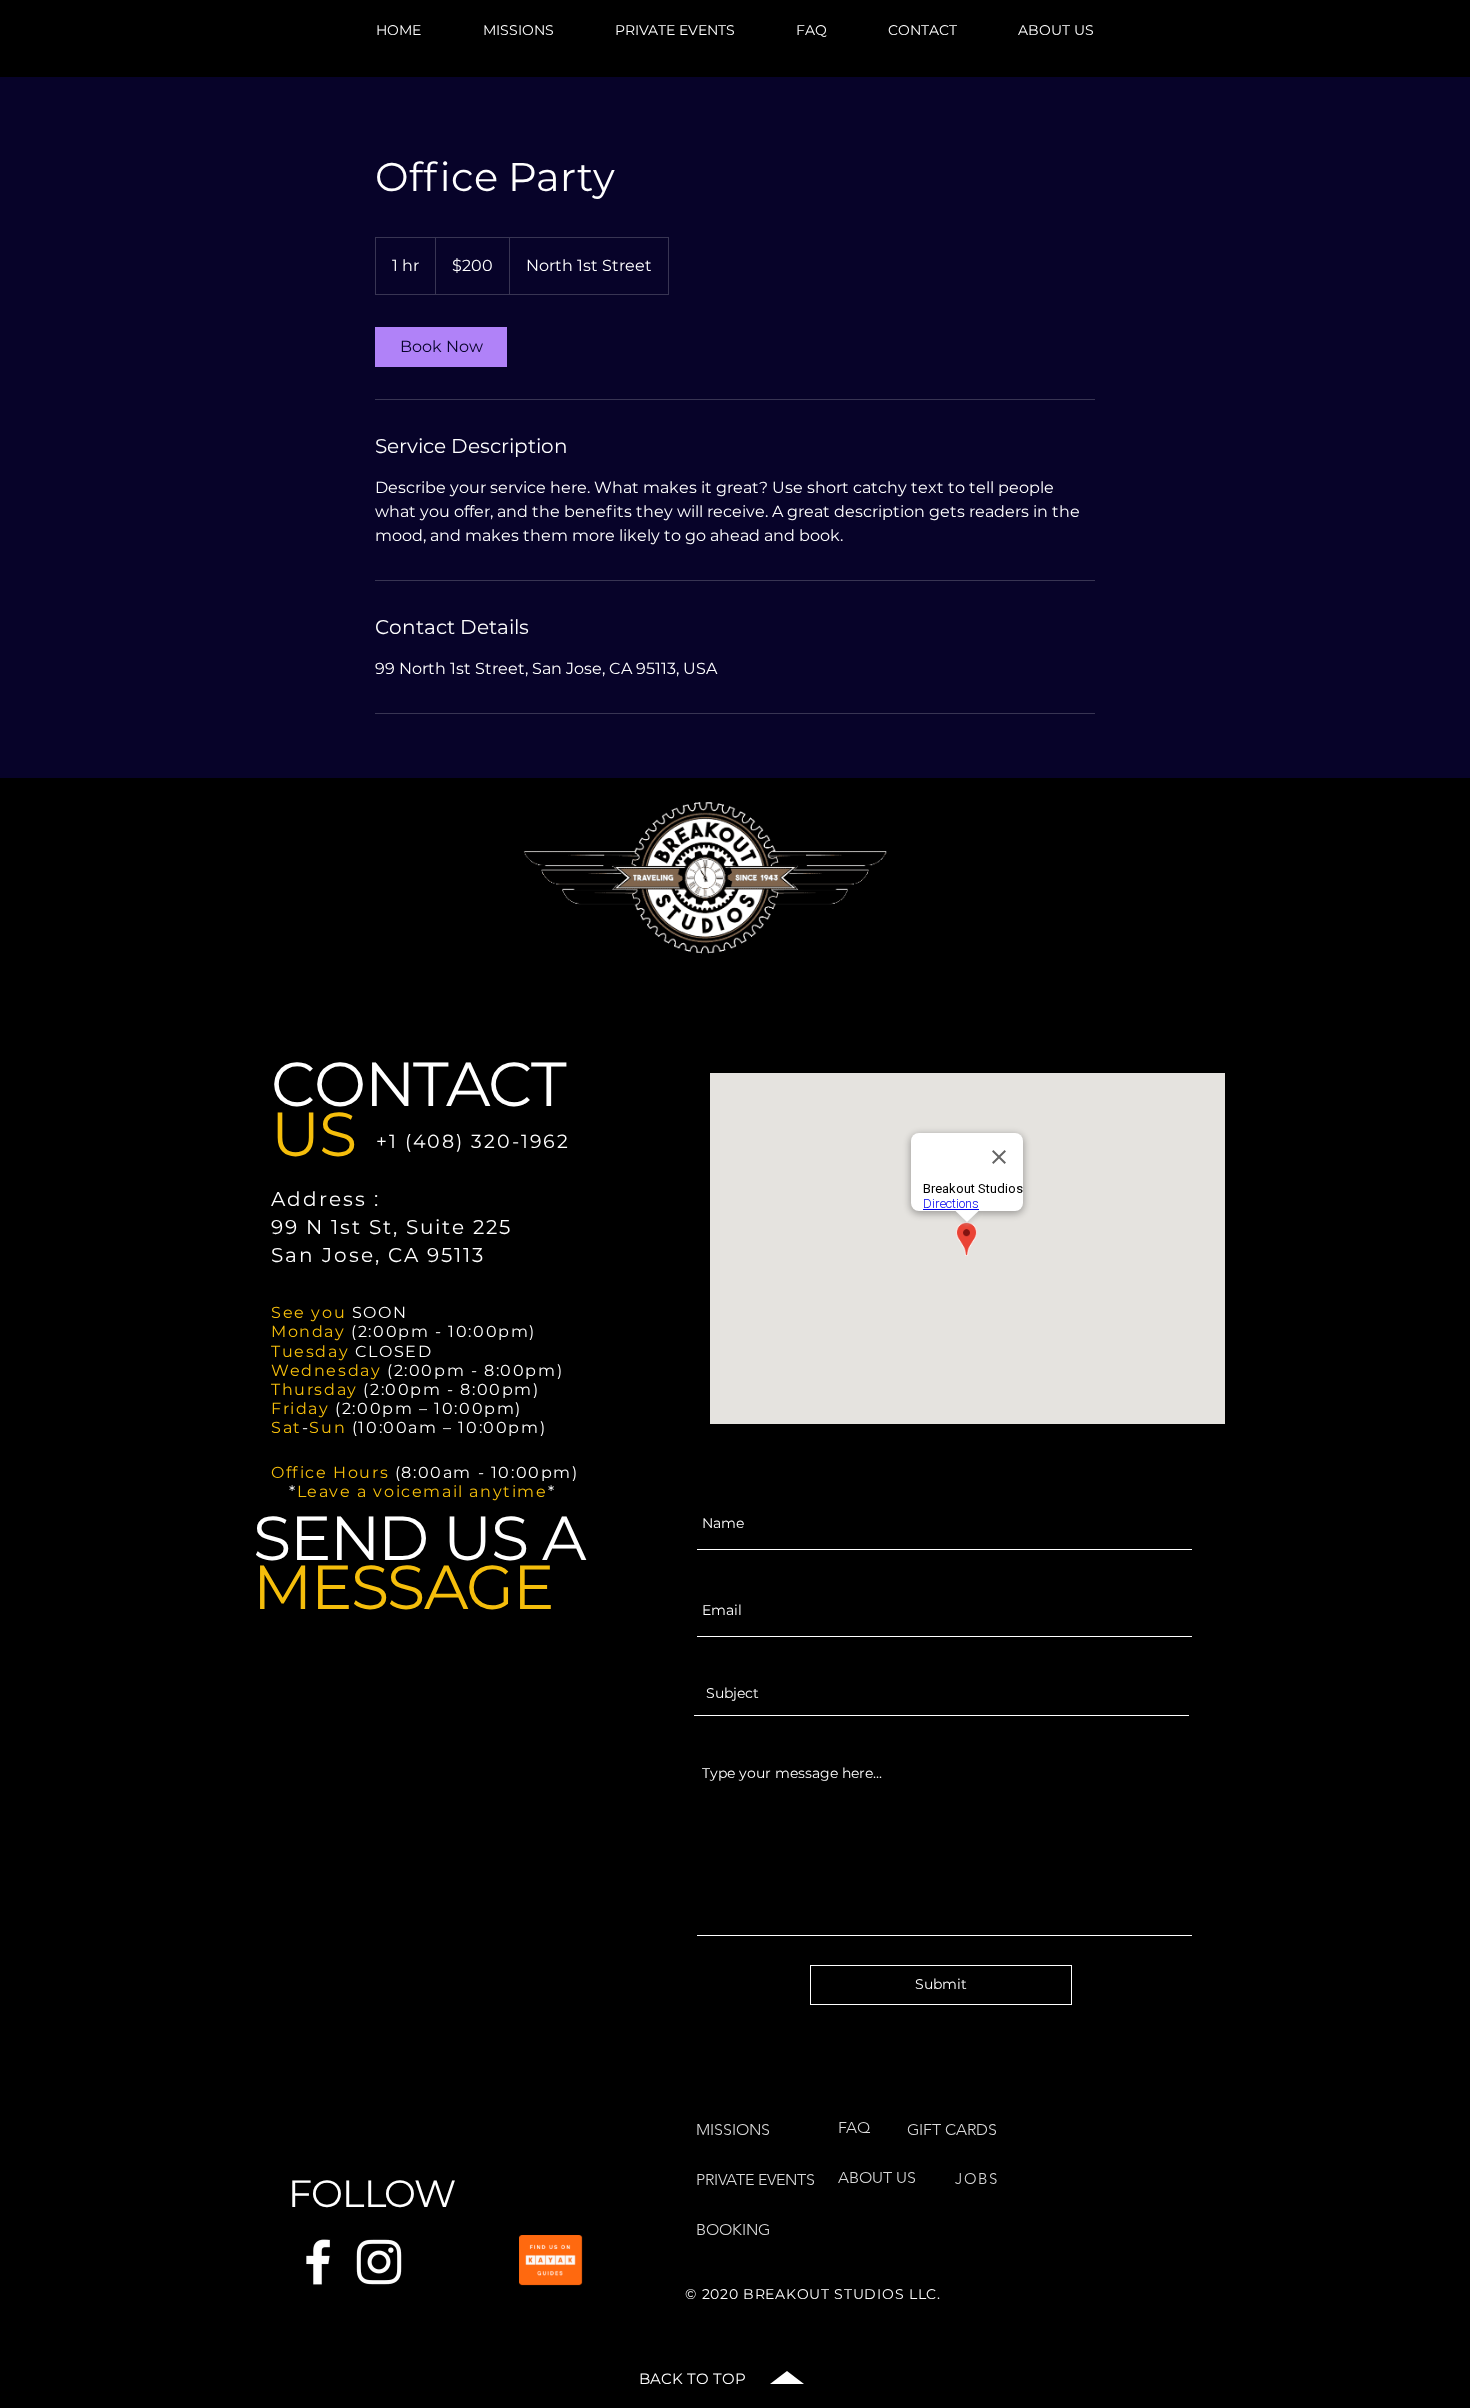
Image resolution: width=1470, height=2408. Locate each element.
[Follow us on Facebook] (318, 2262)
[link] (441, 347)
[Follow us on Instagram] (379, 2262)
